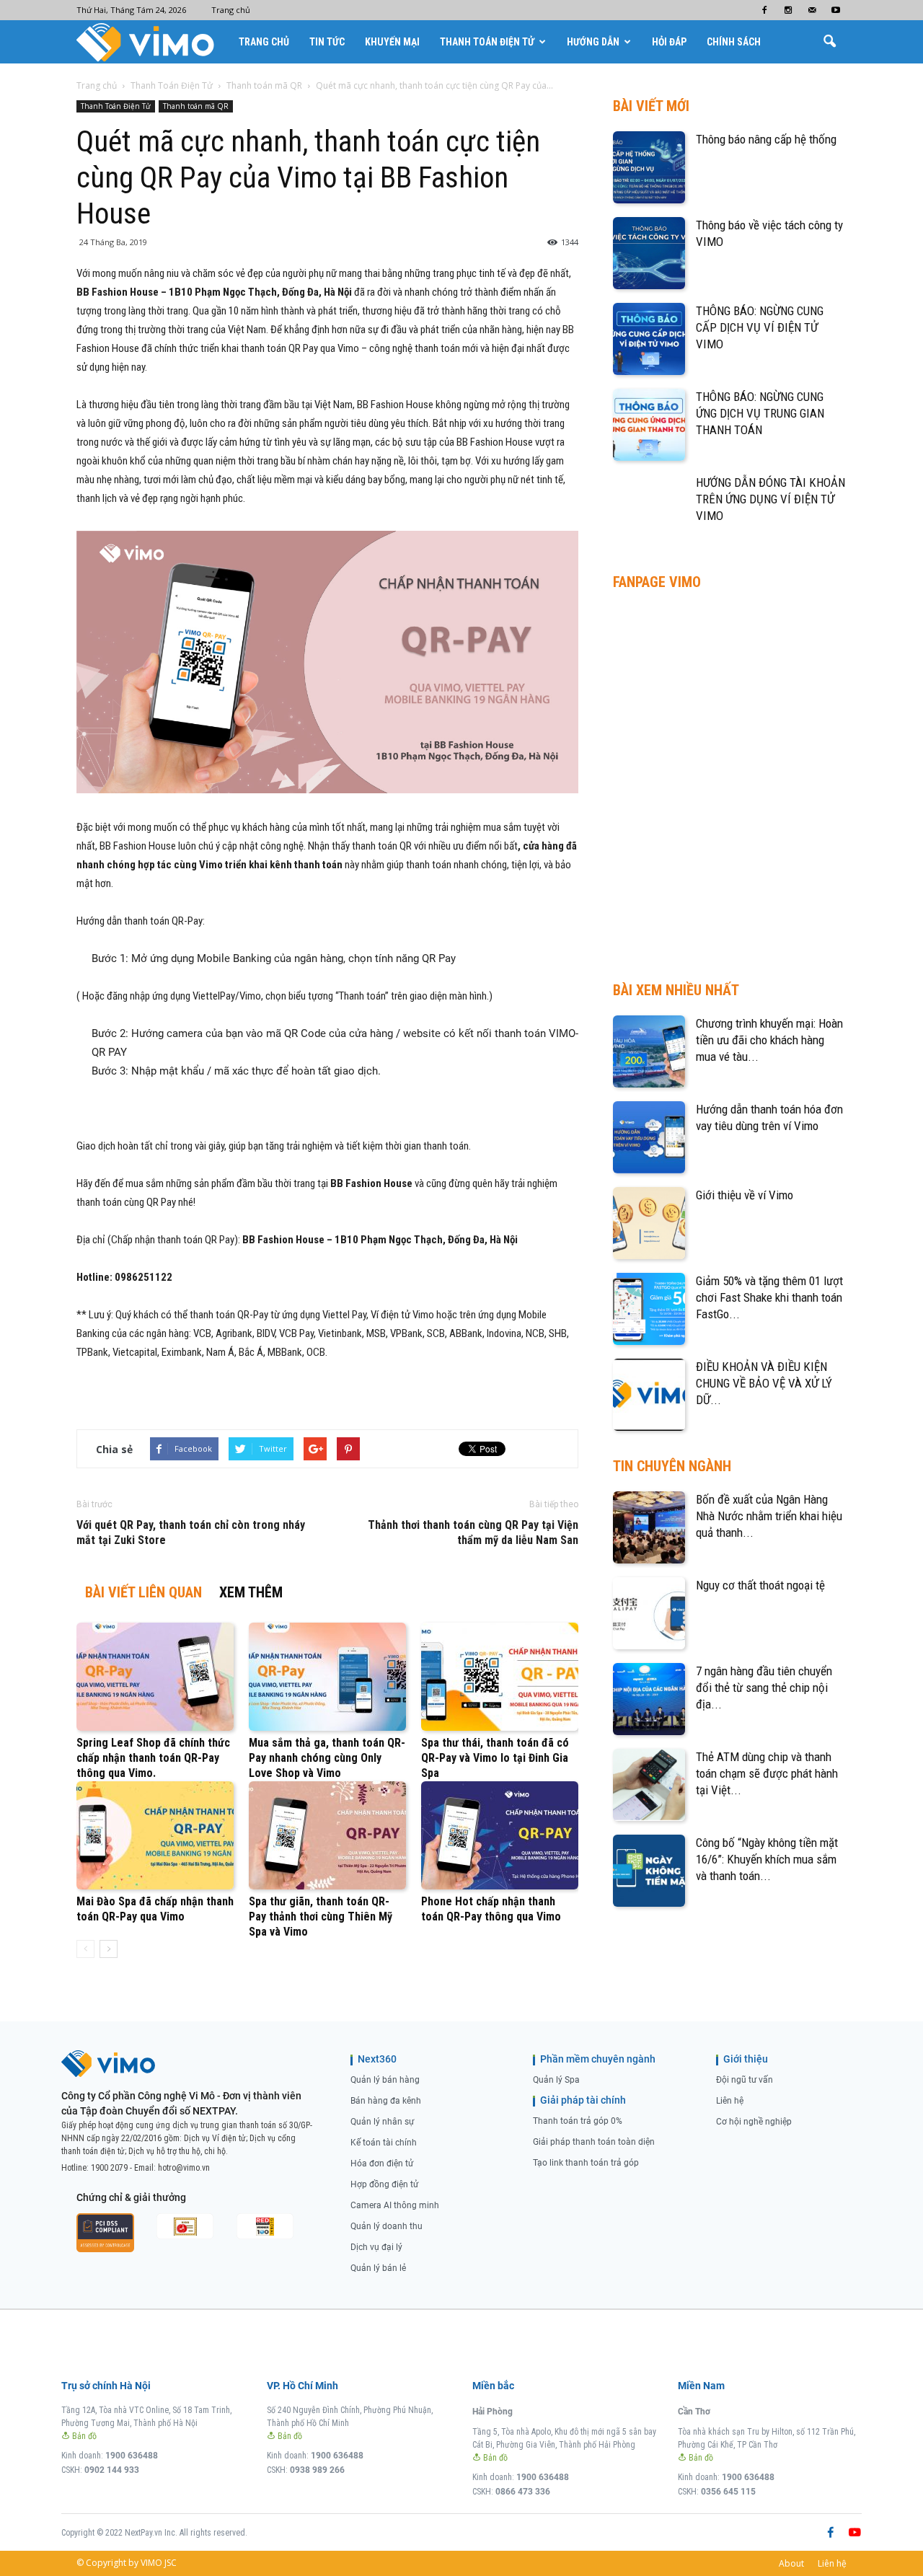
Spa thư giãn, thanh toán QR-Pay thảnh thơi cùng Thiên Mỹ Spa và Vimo (321, 1916)
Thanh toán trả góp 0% (578, 2121)
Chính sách (734, 42)
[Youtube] (836, 10)
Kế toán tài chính (384, 2143)
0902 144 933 (112, 2470)
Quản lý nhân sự (382, 2122)
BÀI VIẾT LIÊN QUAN (143, 1592)
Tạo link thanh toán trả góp (586, 2163)
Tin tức (327, 42)
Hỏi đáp (669, 42)
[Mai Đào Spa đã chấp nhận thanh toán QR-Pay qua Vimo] (155, 1835)
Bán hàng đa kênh (386, 2101)
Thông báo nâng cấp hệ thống (766, 139)
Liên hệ (730, 2101)
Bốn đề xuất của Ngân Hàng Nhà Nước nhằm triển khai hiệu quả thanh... (769, 1516)
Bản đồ (83, 2436)
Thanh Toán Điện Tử (487, 42)
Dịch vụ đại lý (376, 2247)
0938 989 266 (317, 2470)
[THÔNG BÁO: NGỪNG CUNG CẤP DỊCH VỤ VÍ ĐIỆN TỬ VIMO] (649, 339)
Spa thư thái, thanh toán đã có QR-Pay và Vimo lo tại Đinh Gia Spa (495, 1758)
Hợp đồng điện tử (384, 2184)
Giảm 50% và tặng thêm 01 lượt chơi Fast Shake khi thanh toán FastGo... (769, 1297)
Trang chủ (231, 10)
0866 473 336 (523, 2492)
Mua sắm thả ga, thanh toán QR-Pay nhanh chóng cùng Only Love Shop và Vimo (327, 1758)
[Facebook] (764, 10)
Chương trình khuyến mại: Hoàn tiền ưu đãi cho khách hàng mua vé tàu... (769, 1040)
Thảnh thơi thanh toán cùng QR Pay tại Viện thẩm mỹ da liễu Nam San (473, 1532)
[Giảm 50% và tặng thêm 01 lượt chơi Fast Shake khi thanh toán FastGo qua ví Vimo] (649, 1309)
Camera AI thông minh (395, 2205)
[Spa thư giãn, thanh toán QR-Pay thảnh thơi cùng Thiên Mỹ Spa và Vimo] (327, 1835)
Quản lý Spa (556, 2080)
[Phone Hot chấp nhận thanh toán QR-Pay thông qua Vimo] (500, 1835)
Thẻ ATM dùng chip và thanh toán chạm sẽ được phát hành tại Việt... (767, 1773)
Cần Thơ (694, 2412)
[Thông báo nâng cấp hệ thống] (649, 167)
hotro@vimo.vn (184, 2168)
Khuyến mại (392, 42)
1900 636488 (132, 2456)
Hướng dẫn (593, 42)
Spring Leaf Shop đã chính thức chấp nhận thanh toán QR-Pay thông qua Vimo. (153, 1758)
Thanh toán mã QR (196, 106)
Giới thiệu (746, 2059)
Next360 (377, 2059)
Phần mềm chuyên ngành (598, 2059)
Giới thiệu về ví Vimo (745, 1195)
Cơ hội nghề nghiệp (754, 2122)
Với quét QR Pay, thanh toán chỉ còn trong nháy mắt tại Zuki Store (191, 1532)
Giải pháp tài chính (583, 2100)
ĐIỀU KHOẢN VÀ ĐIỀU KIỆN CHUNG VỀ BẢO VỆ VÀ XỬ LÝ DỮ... (764, 1383)
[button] (829, 42)
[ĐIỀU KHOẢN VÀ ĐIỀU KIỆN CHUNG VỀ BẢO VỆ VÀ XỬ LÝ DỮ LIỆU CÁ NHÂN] (649, 1395)
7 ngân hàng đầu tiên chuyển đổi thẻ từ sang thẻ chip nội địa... (764, 1688)
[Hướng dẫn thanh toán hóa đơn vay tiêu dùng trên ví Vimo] (649, 1137)
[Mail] (812, 10)
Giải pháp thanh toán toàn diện (594, 2142)
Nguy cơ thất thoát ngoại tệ (760, 1585)
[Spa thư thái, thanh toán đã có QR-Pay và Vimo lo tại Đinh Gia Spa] (500, 1677)
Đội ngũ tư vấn (745, 2080)
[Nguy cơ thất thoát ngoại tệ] (649, 1613)
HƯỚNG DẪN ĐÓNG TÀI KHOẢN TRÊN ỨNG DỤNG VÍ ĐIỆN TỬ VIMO (770, 499)
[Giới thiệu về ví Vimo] (649, 1223)
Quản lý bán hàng (385, 2080)
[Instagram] (788, 10)
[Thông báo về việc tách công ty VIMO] (649, 253)
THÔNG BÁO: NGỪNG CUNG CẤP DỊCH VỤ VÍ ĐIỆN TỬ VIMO (760, 327)
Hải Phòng (493, 2412)
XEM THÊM (251, 1592)
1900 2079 (109, 2168)
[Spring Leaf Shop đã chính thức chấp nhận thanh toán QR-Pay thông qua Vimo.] (155, 1677)
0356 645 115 (728, 2492)
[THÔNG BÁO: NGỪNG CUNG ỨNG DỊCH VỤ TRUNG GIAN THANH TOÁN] (649, 425)
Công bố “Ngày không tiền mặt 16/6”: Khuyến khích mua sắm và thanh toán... (767, 1859)
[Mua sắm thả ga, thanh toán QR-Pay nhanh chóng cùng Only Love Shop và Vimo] (327, 1677)
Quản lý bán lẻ (378, 2268)
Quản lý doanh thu (387, 2226)
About (791, 2563)
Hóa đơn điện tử (382, 2163)
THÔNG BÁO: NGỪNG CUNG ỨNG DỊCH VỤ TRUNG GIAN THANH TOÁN (760, 413)
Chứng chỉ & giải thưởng (131, 2197)
